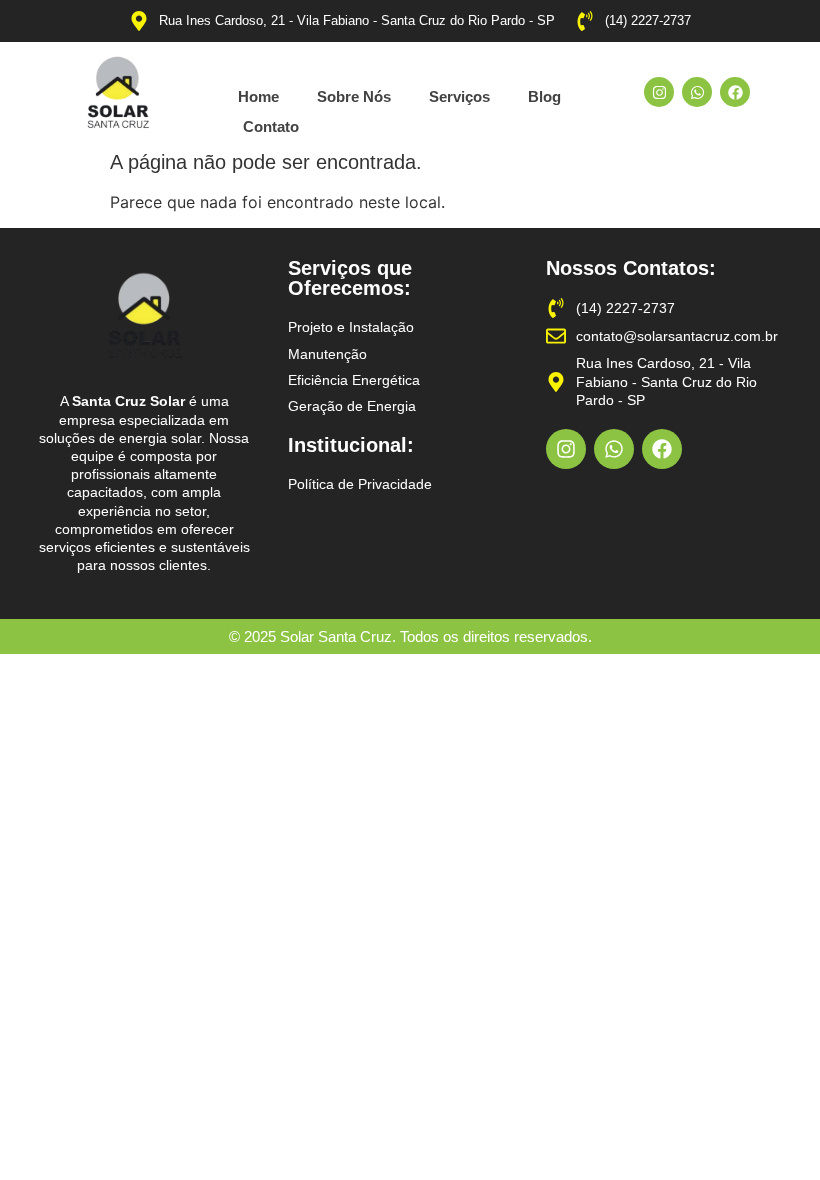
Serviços (459, 96)
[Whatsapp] (697, 92)
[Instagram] (659, 92)
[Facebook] (735, 92)
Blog (544, 96)
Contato (271, 126)
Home (258, 96)
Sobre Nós (354, 96)
